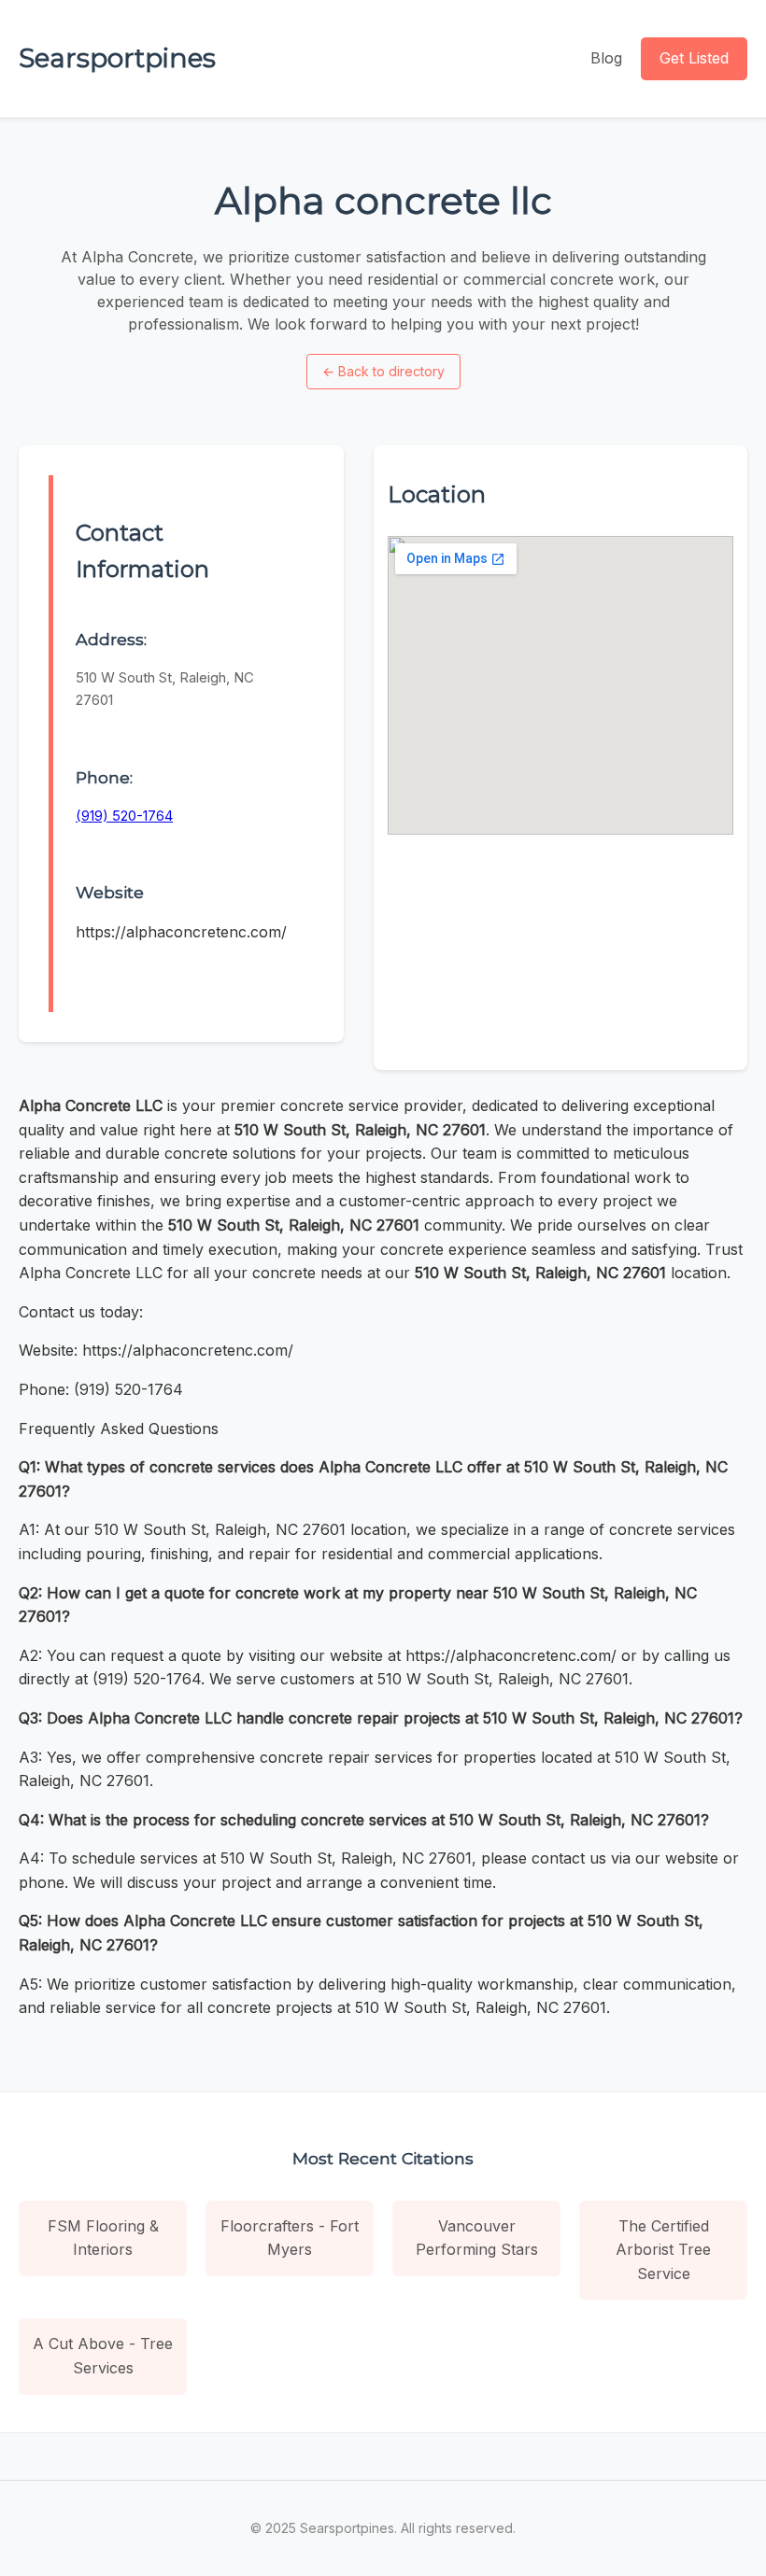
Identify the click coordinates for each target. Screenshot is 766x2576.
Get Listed (694, 58)
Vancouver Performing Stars (477, 2238)
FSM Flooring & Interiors (103, 2238)
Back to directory (383, 371)
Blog (606, 58)
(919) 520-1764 (124, 816)
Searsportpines (117, 58)
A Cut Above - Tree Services (103, 2356)
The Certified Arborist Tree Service (663, 2250)
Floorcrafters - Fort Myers (290, 2238)
